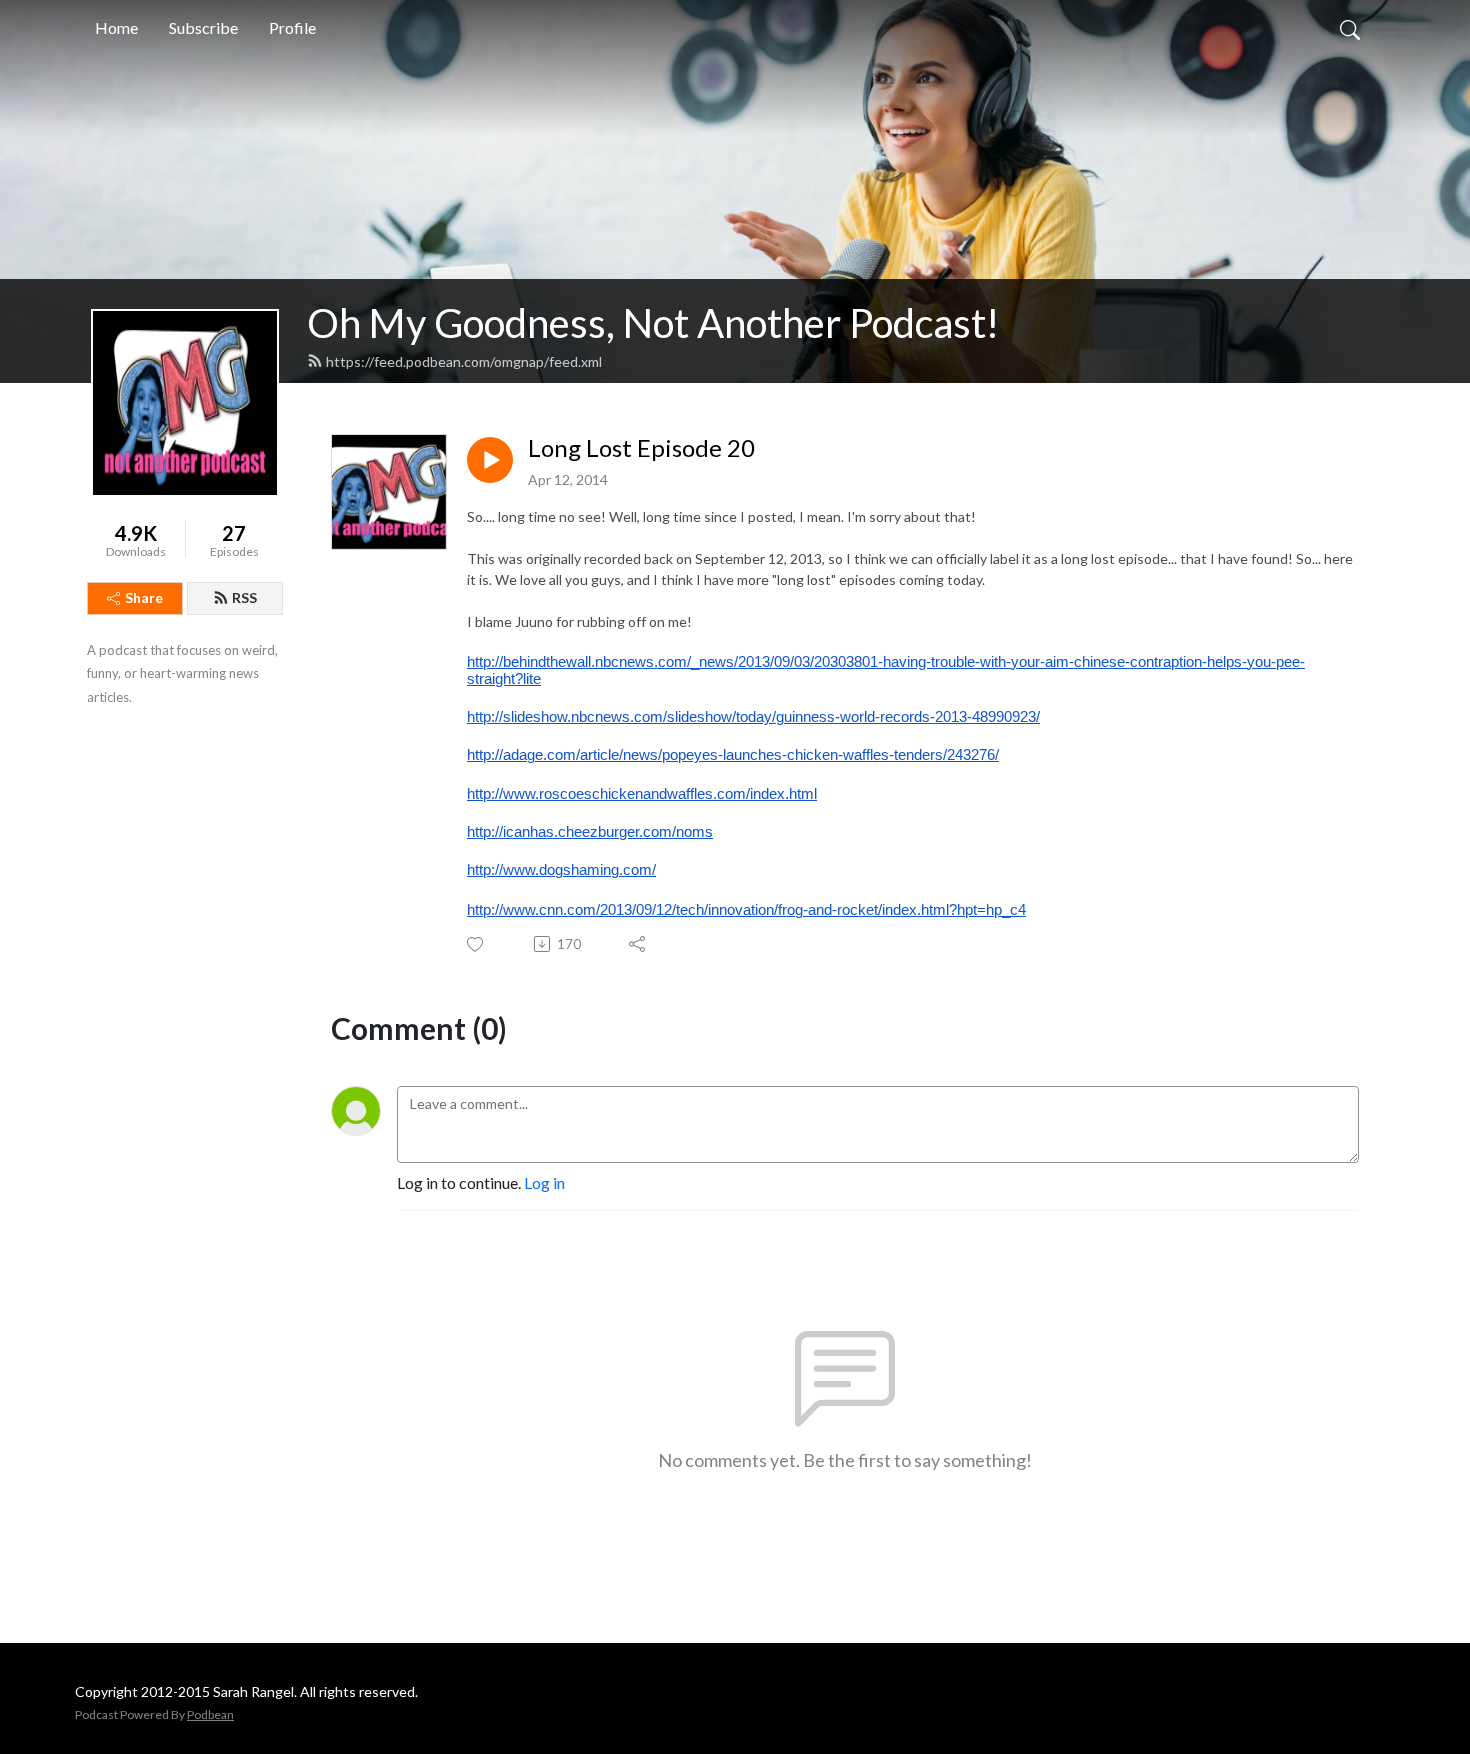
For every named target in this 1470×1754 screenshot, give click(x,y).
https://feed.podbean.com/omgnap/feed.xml (464, 361)
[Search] (1350, 28)
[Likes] (476, 944)
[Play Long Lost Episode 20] (490, 460)
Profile (292, 27)
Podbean (210, 1714)
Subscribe (203, 27)
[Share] (638, 944)
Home (116, 27)
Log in (544, 1182)
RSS (244, 597)
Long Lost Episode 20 (641, 448)
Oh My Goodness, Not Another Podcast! (653, 323)
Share (144, 597)
